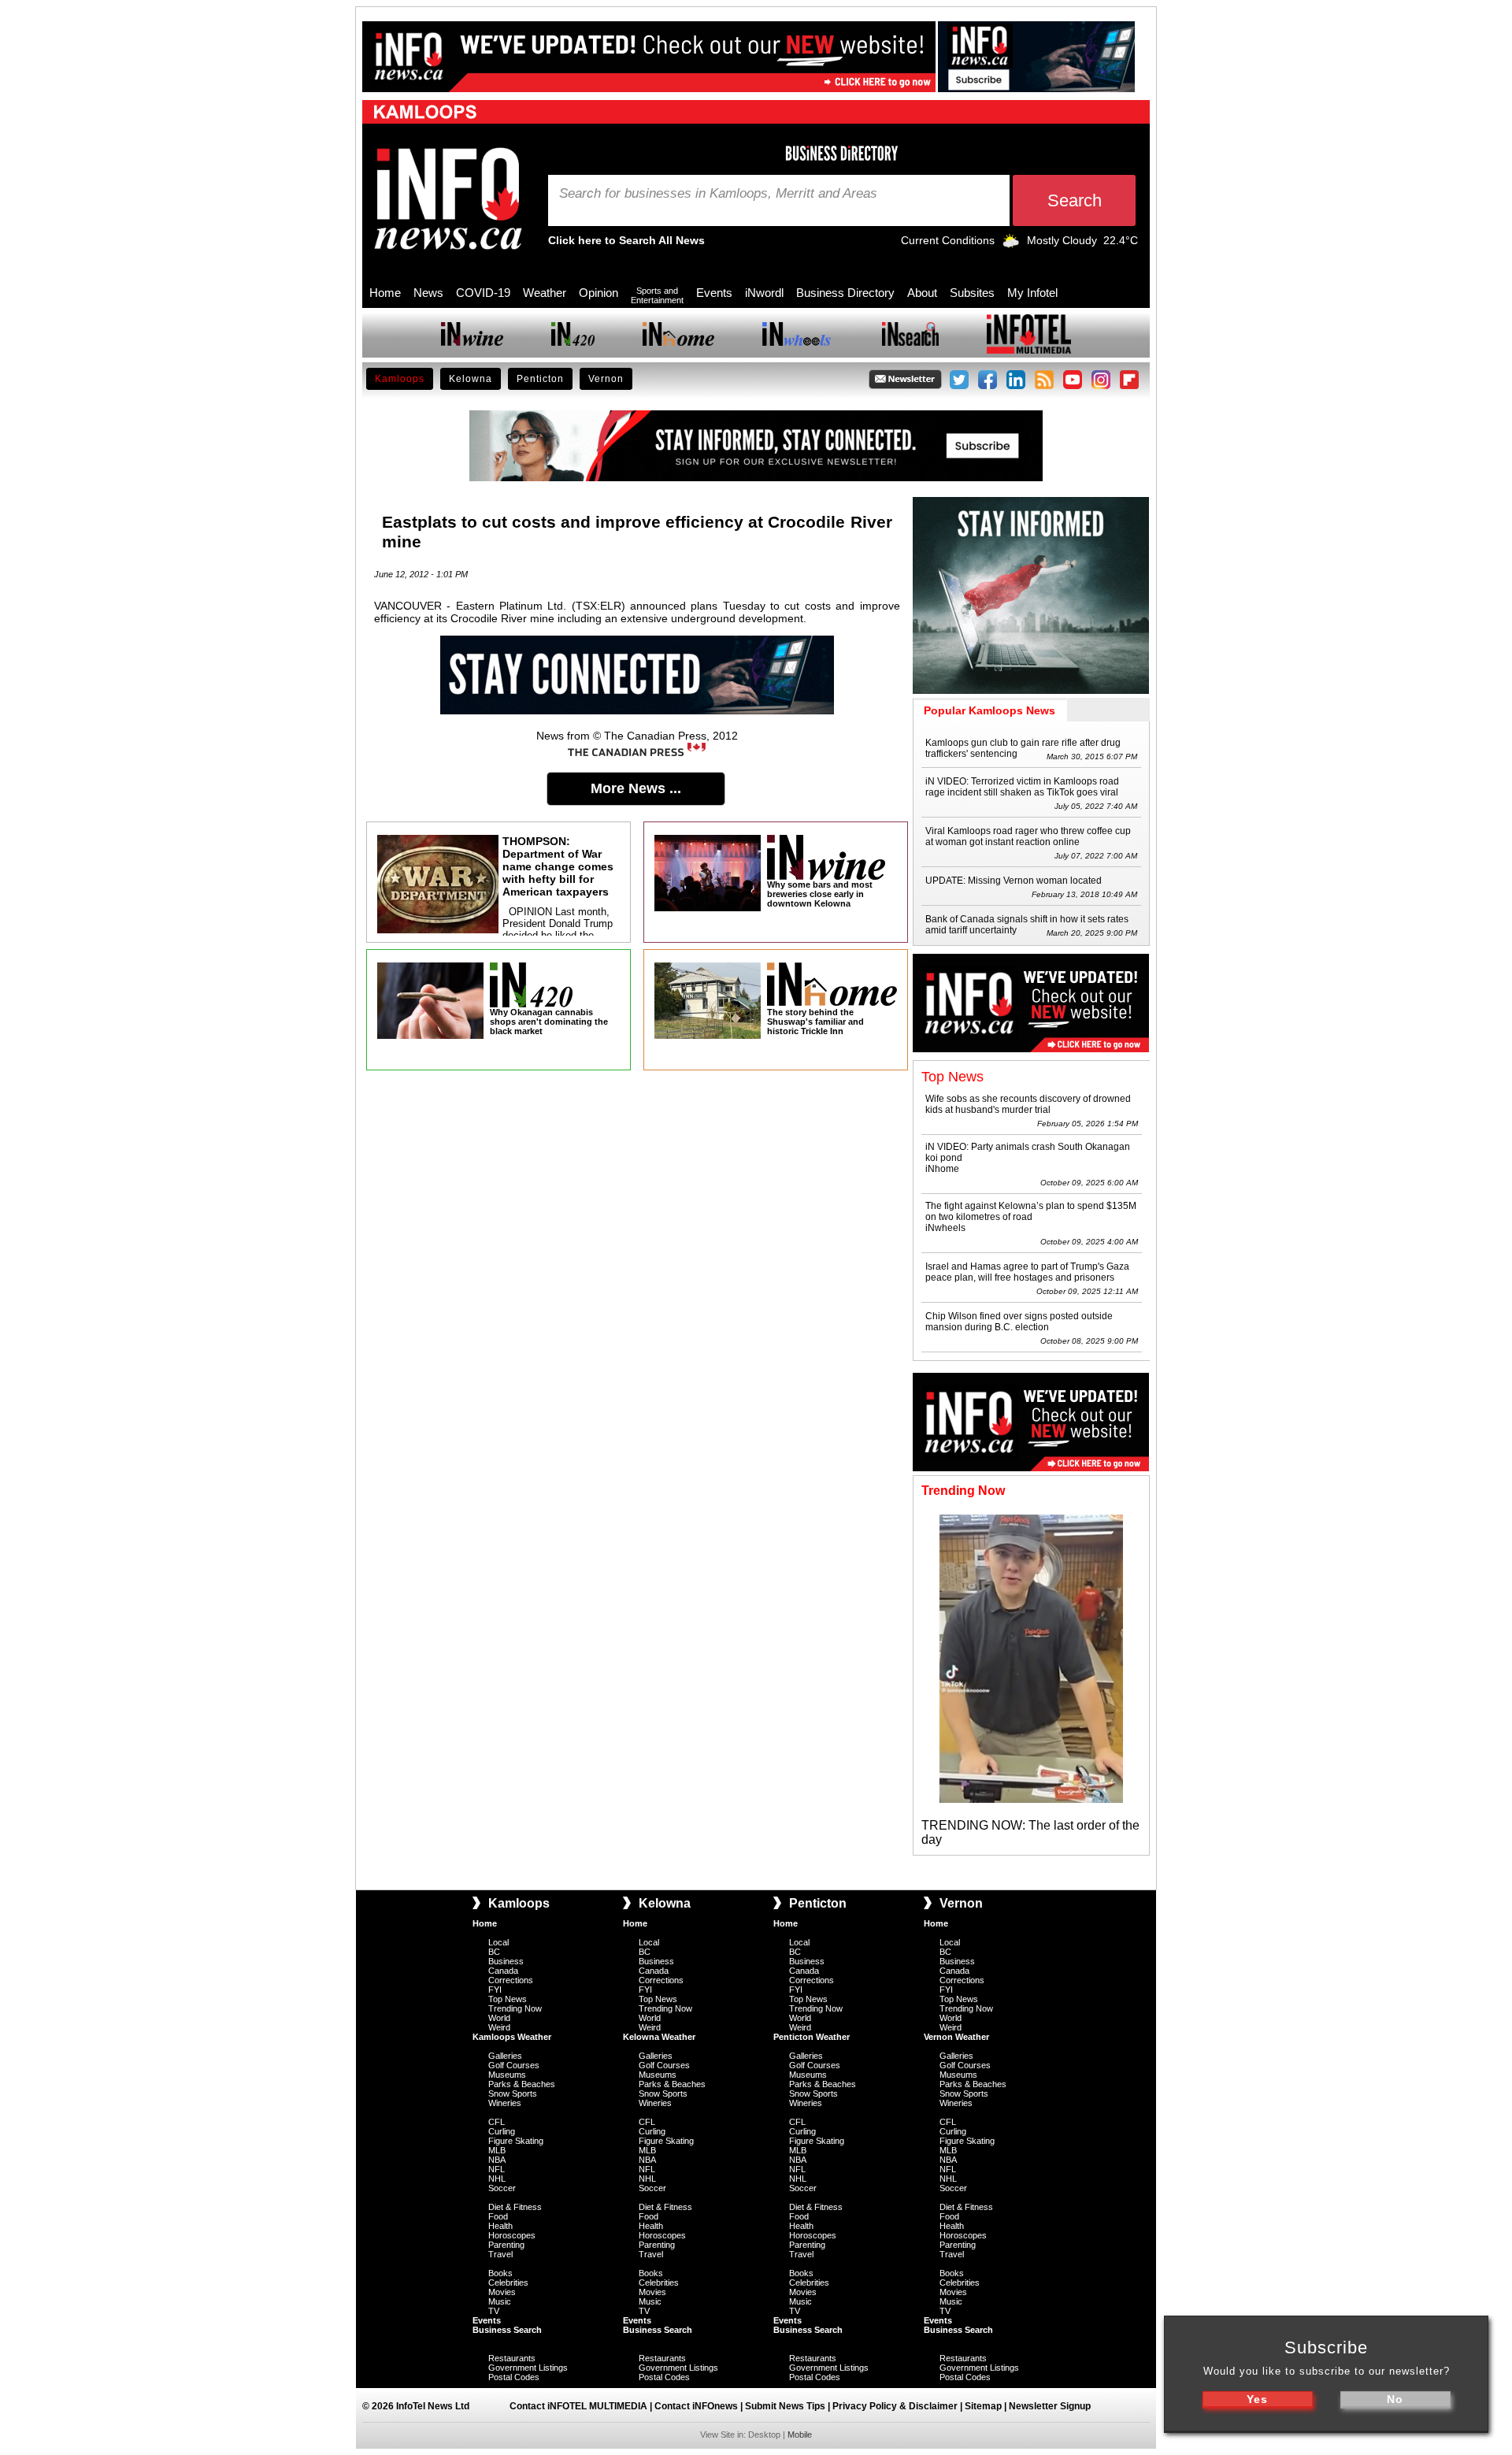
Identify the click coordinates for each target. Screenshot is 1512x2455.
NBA (497, 2160)
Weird (499, 2027)
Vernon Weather (956, 2037)
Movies (502, 2292)
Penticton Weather (812, 2037)
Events (714, 293)
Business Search (507, 2330)
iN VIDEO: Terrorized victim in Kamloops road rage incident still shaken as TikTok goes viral (1022, 787)
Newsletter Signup (1050, 2406)
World (499, 2018)
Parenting (506, 2245)
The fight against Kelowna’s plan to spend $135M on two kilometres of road (1031, 1211)
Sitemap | (987, 2406)
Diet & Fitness (515, 2207)
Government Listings (528, 2368)
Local (498, 1942)
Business (506, 1961)
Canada (503, 1971)
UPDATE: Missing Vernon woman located (1014, 881)
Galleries (505, 2056)
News (428, 293)
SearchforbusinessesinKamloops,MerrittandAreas (718, 194)
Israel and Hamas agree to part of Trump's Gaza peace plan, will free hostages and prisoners (1027, 1272)
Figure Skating (516, 2141)
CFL (497, 2122)
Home (385, 293)
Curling (502, 2131)
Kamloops (400, 379)
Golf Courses (514, 2065)
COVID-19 (483, 293)
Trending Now (515, 2008)
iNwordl (764, 293)
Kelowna (471, 379)
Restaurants (512, 2358)
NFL (497, 2169)
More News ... (636, 788)
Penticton (540, 379)
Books (500, 2273)
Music (500, 2301)
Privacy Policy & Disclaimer (895, 2406)
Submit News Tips (785, 2406)
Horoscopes (512, 2235)
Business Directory (845, 293)
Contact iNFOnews (696, 2406)
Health (500, 2226)
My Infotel (1032, 293)
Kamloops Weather (512, 2037)
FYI (495, 1990)
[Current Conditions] (1011, 244)
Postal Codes (514, 2377)
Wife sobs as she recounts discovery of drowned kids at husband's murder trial (1028, 1104)
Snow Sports (513, 2093)
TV (494, 2311)
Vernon (606, 379)
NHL (497, 2179)
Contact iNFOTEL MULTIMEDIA (578, 2406)
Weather (545, 293)
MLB (497, 2150)
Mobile (800, 2435)
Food (498, 2216)
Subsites (972, 293)
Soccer (502, 2188)
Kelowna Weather (659, 2037)
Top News (508, 1999)
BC (494, 1952)
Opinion (598, 293)
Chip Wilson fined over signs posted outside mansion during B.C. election (1019, 1322)
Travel (500, 2254)
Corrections (511, 1980)
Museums (507, 2075)
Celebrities (508, 2283)
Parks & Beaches (522, 2084)
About (922, 293)
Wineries (505, 2103)
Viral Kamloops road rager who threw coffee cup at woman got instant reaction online (1028, 836)
